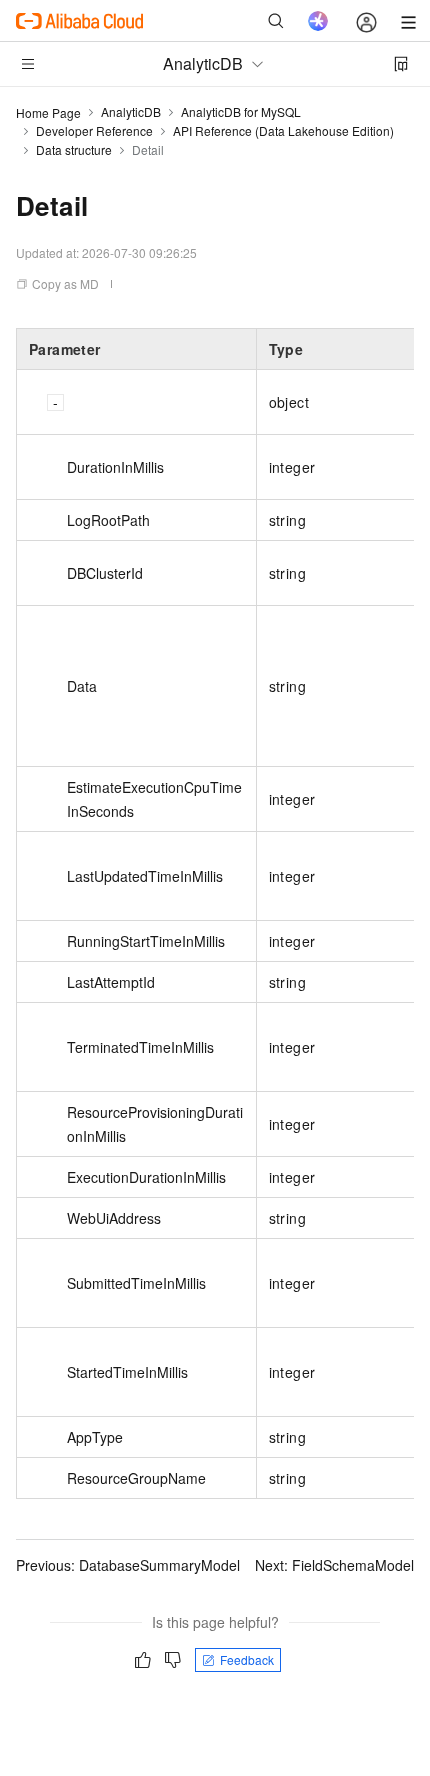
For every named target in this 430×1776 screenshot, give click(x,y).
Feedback (247, 1659)
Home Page (48, 112)
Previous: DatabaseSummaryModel (128, 1565)
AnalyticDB (131, 111)
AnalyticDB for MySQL (241, 111)
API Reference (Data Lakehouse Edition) (283, 130)
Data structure (74, 149)
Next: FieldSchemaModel (334, 1565)
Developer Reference (94, 130)
